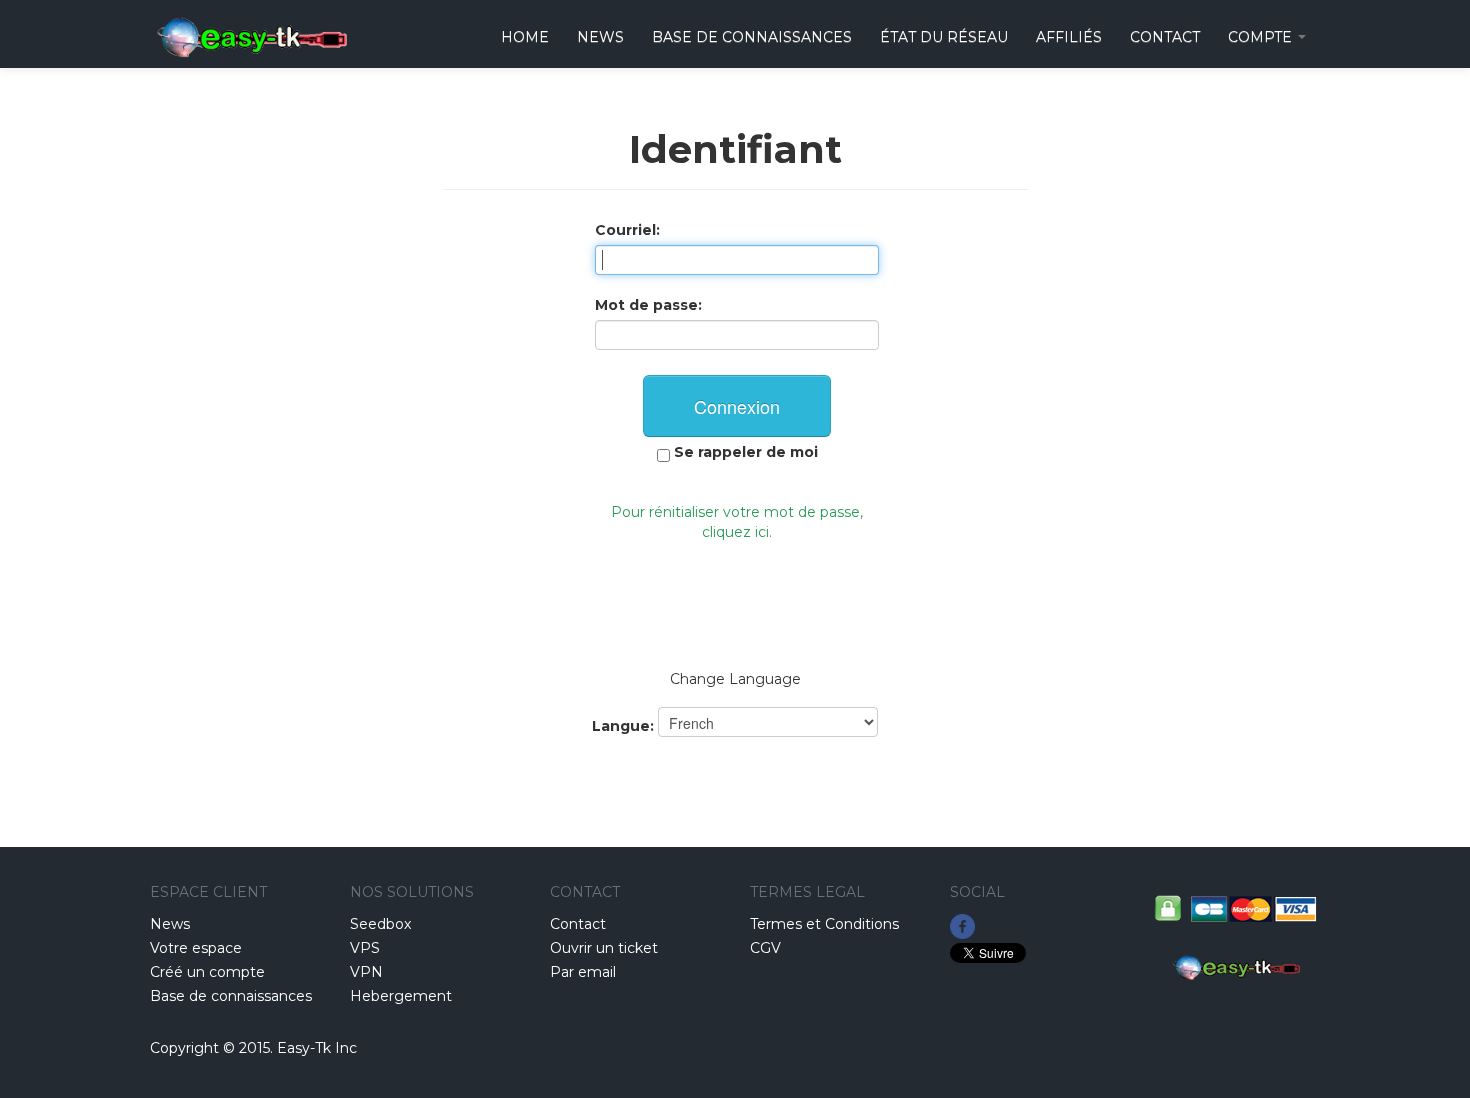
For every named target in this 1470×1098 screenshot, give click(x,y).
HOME (525, 37)
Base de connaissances (752, 37)
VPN (366, 972)
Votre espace (196, 948)
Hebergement (401, 996)
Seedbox (380, 924)
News (600, 37)
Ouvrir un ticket (604, 948)
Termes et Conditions (824, 924)
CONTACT (1165, 37)
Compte (1262, 37)
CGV (765, 948)
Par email (583, 972)
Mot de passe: (648, 305)
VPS (365, 948)
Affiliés (1069, 37)
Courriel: (627, 230)
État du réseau (944, 37)
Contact (578, 924)
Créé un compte (207, 972)
